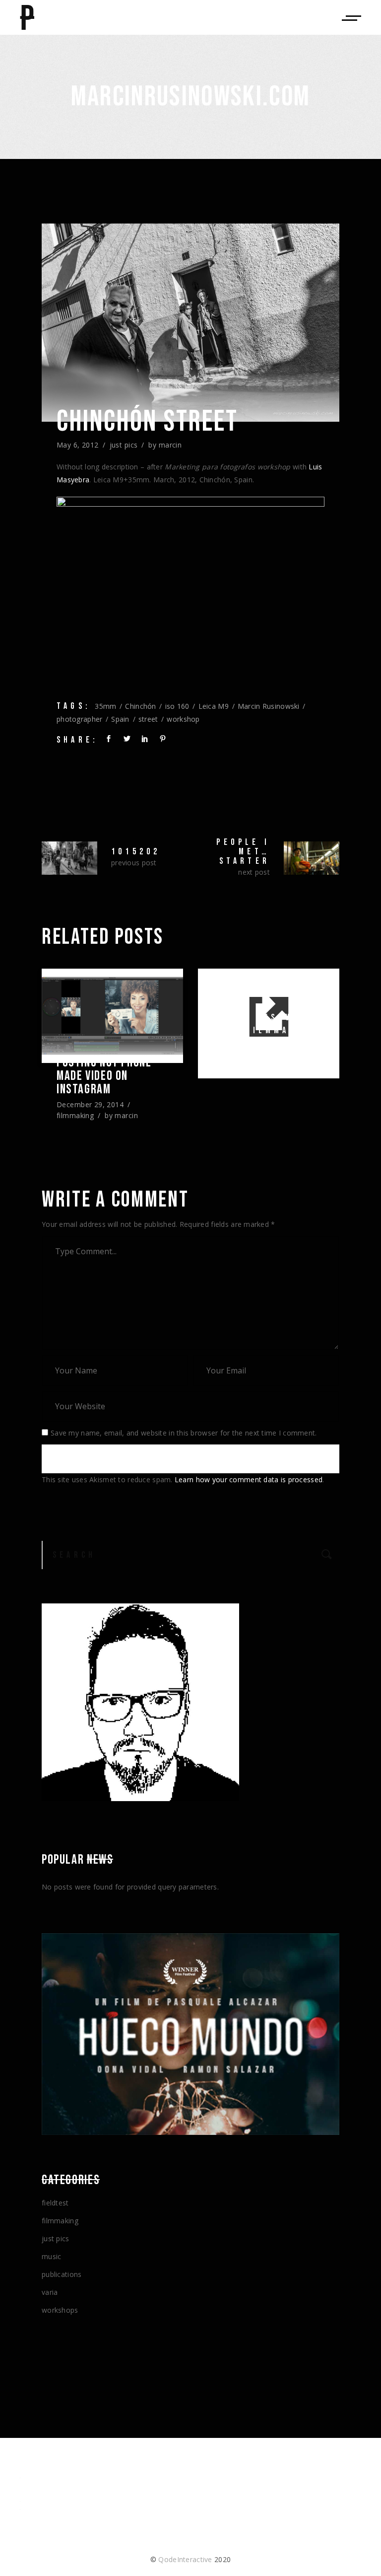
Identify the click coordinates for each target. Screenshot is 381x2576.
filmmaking (75, 1115)
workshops (60, 2310)
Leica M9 (214, 706)
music (51, 2256)
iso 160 (177, 706)
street (148, 719)
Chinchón (140, 706)
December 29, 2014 (90, 1104)
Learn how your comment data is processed (249, 1479)
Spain (120, 719)
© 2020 (190, 2559)
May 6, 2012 (78, 445)
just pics (124, 445)
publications (62, 2274)
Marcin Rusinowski (269, 706)
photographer (79, 719)
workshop (183, 719)
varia (50, 2292)
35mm (105, 706)
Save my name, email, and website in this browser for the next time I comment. (184, 1433)
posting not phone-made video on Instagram (106, 1076)
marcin (170, 445)
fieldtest (55, 2203)
